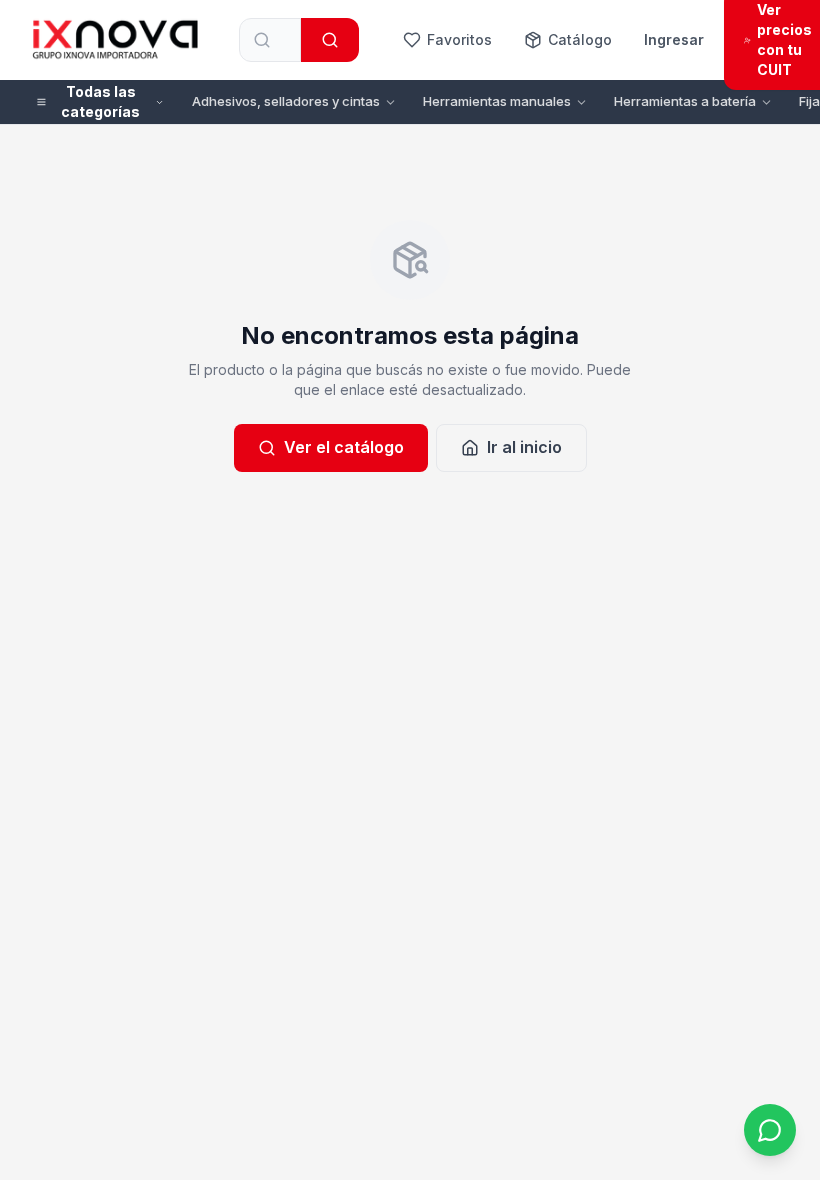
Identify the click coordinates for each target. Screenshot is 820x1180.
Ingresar (674, 39)
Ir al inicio (524, 447)
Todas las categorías (100, 101)
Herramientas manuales (497, 101)
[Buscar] (330, 40)
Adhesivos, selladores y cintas (286, 101)
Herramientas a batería (685, 101)
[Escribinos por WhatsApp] (770, 1130)
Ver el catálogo (344, 447)
